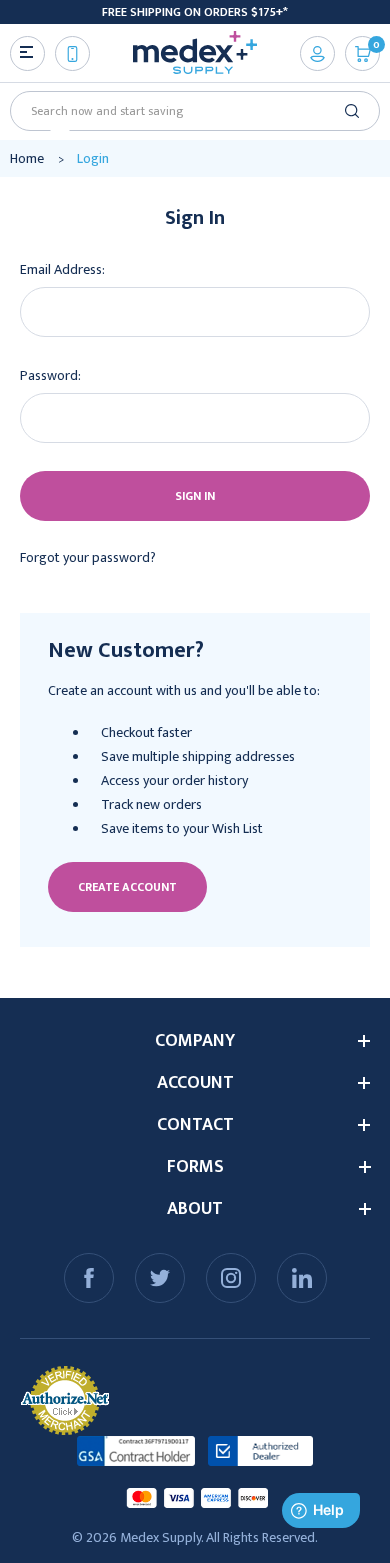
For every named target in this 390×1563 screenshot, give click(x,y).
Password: (50, 375)
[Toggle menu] (27, 53)
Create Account (127, 887)
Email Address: (62, 269)
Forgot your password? (88, 557)
